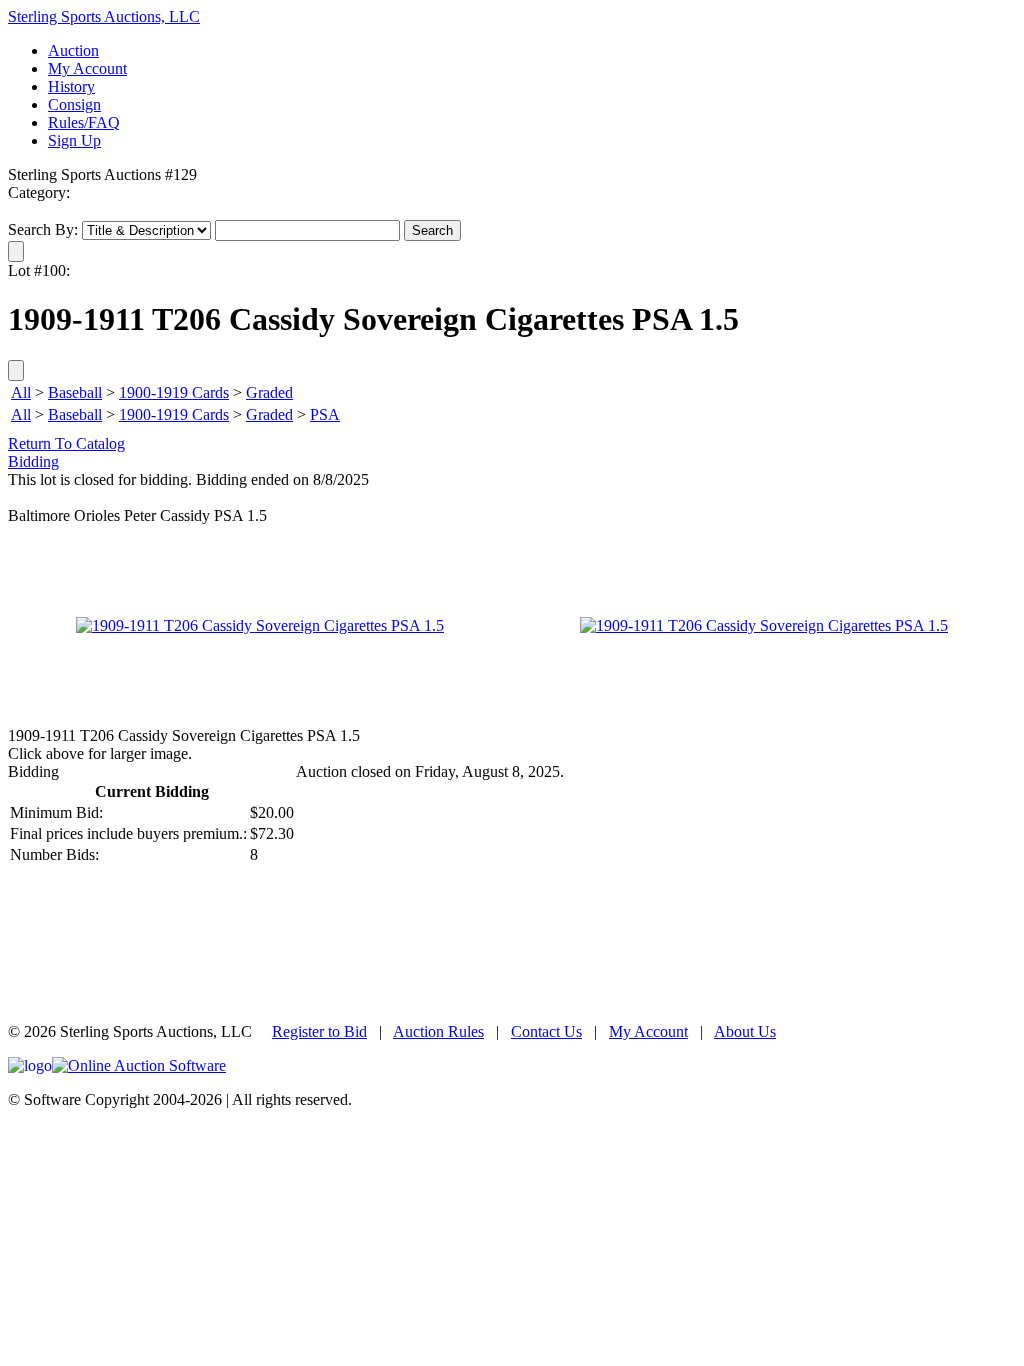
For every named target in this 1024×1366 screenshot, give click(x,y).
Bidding (33, 461)
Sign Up (74, 140)
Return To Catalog (66, 443)
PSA (325, 414)
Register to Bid (319, 1031)
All (21, 392)
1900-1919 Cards (174, 392)
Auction (73, 50)
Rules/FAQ (84, 122)
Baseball (75, 392)
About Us (745, 1031)
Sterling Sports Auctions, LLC (104, 16)
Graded (269, 392)
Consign (74, 104)
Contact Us (546, 1031)
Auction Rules (438, 1031)
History (71, 86)
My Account (87, 68)
